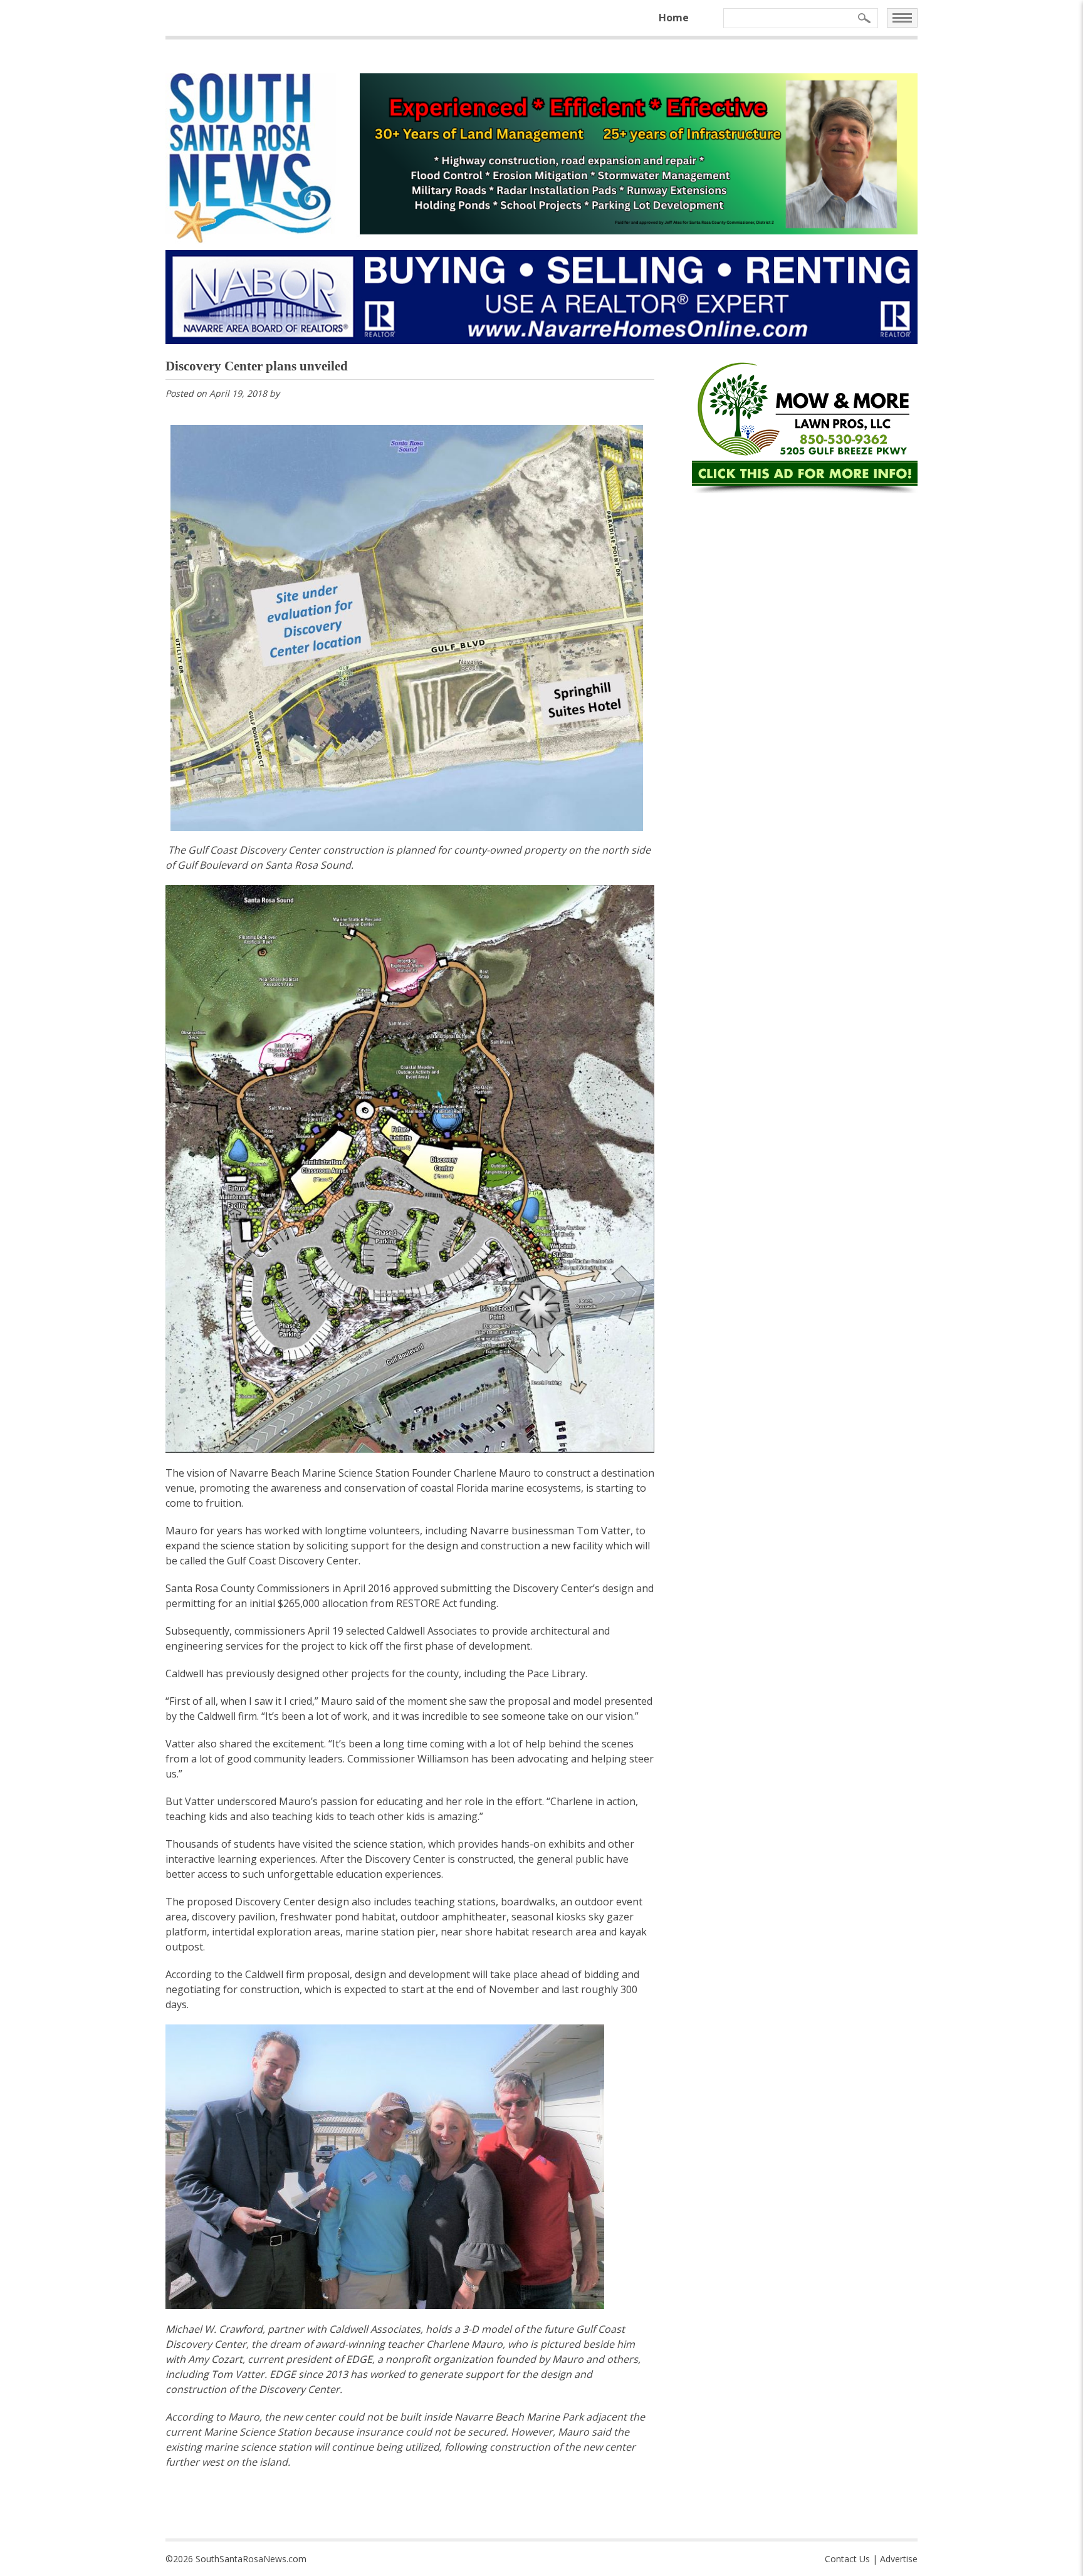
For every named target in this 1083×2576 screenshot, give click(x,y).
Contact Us (847, 2559)
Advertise (899, 2559)
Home (674, 18)
